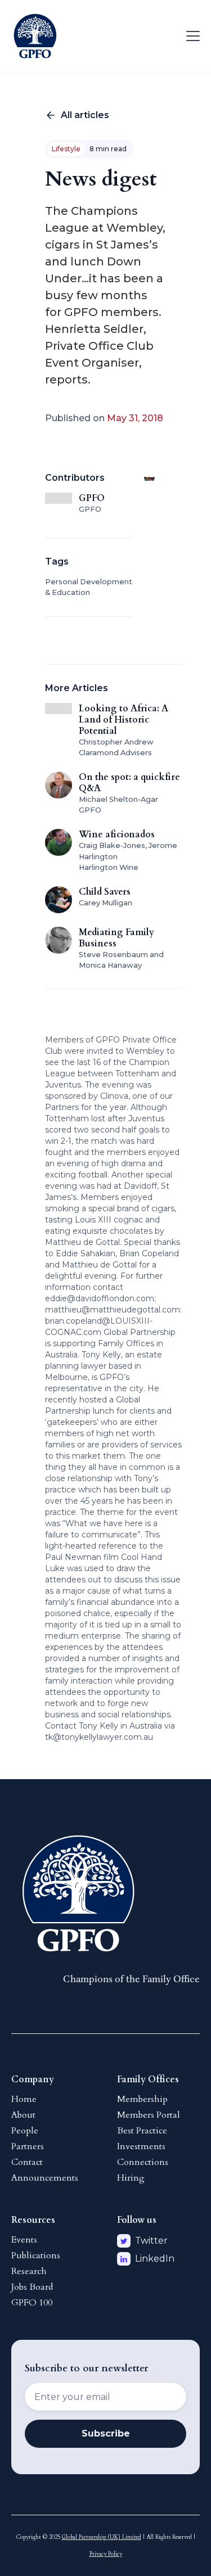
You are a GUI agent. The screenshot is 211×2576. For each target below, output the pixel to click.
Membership (142, 2099)
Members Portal (149, 2115)
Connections (143, 2162)
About (23, 2115)
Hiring (131, 2178)
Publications (36, 2255)
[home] (35, 36)
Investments (141, 2146)
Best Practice (142, 2131)
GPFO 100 (32, 2303)
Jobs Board (32, 2287)
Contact (27, 2162)
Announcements (45, 2178)
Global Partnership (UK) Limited (102, 2537)
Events (24, 2240)
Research (29, 2271)
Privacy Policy (106, 2554)
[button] (191, 36)
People (25, 2131)
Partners (28, 2146)
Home (24, 2099)
